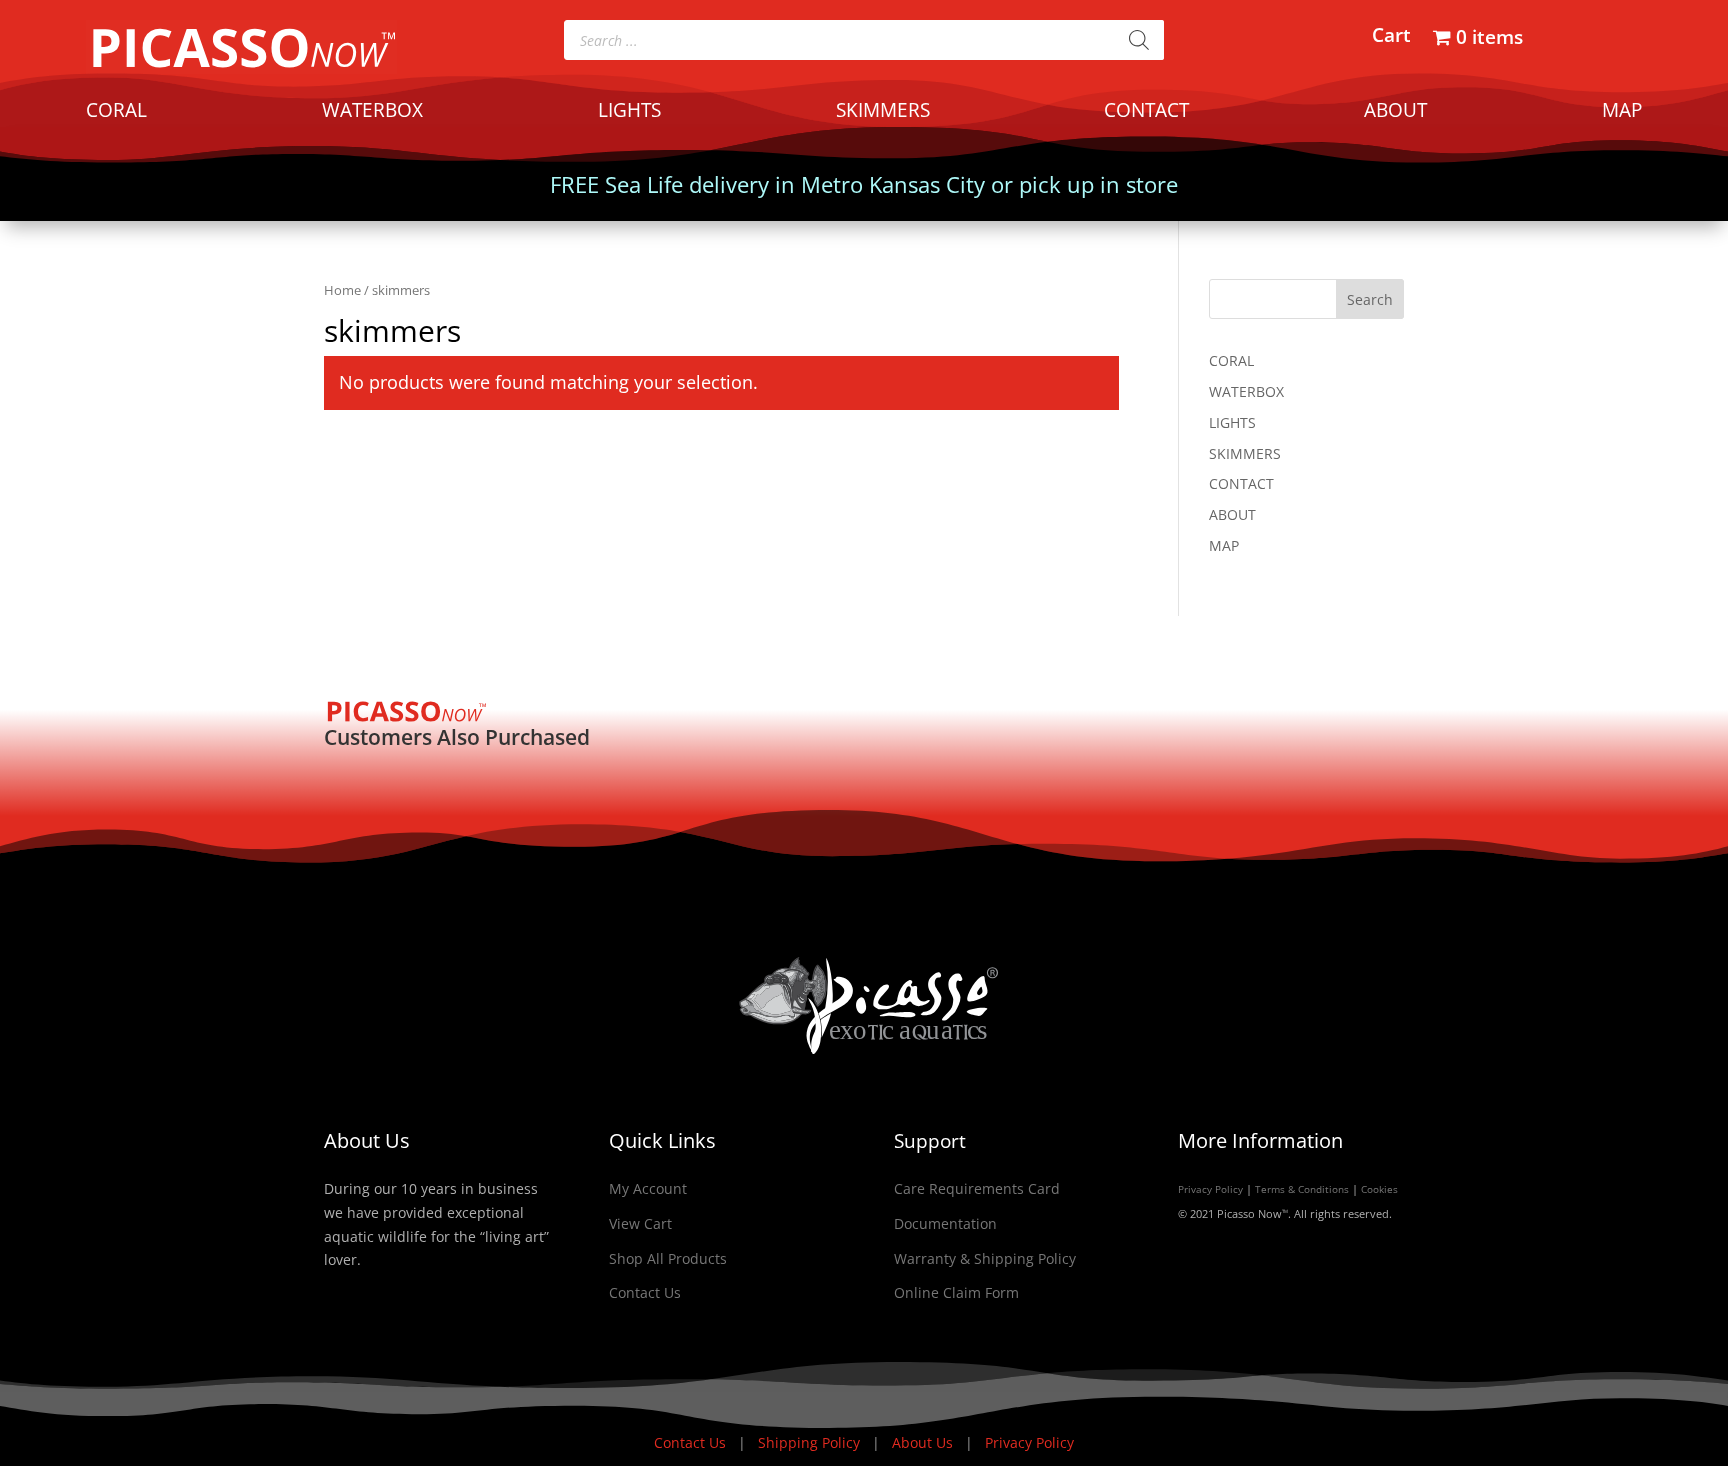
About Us (924, 1442)
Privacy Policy (1210, 1189)
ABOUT (1395, 113)
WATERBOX (372, 113)
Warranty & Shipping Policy (985, 1258)
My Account (648, 1188)
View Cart (640, 1223)
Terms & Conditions (1302, 1189)
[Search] (1139, 40)
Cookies (1379, 1189)
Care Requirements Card (977, 1188)
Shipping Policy (811, 1442)
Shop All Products (668, 1258)
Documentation (945, 1223)
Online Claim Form (956, 1292)
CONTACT (1146, 113)
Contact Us (645, 1292)
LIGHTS (629, 113)
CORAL (116, 113)
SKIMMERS (883, 113)
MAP (1622, 113)
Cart (1391, 38)
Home (342, 290)
